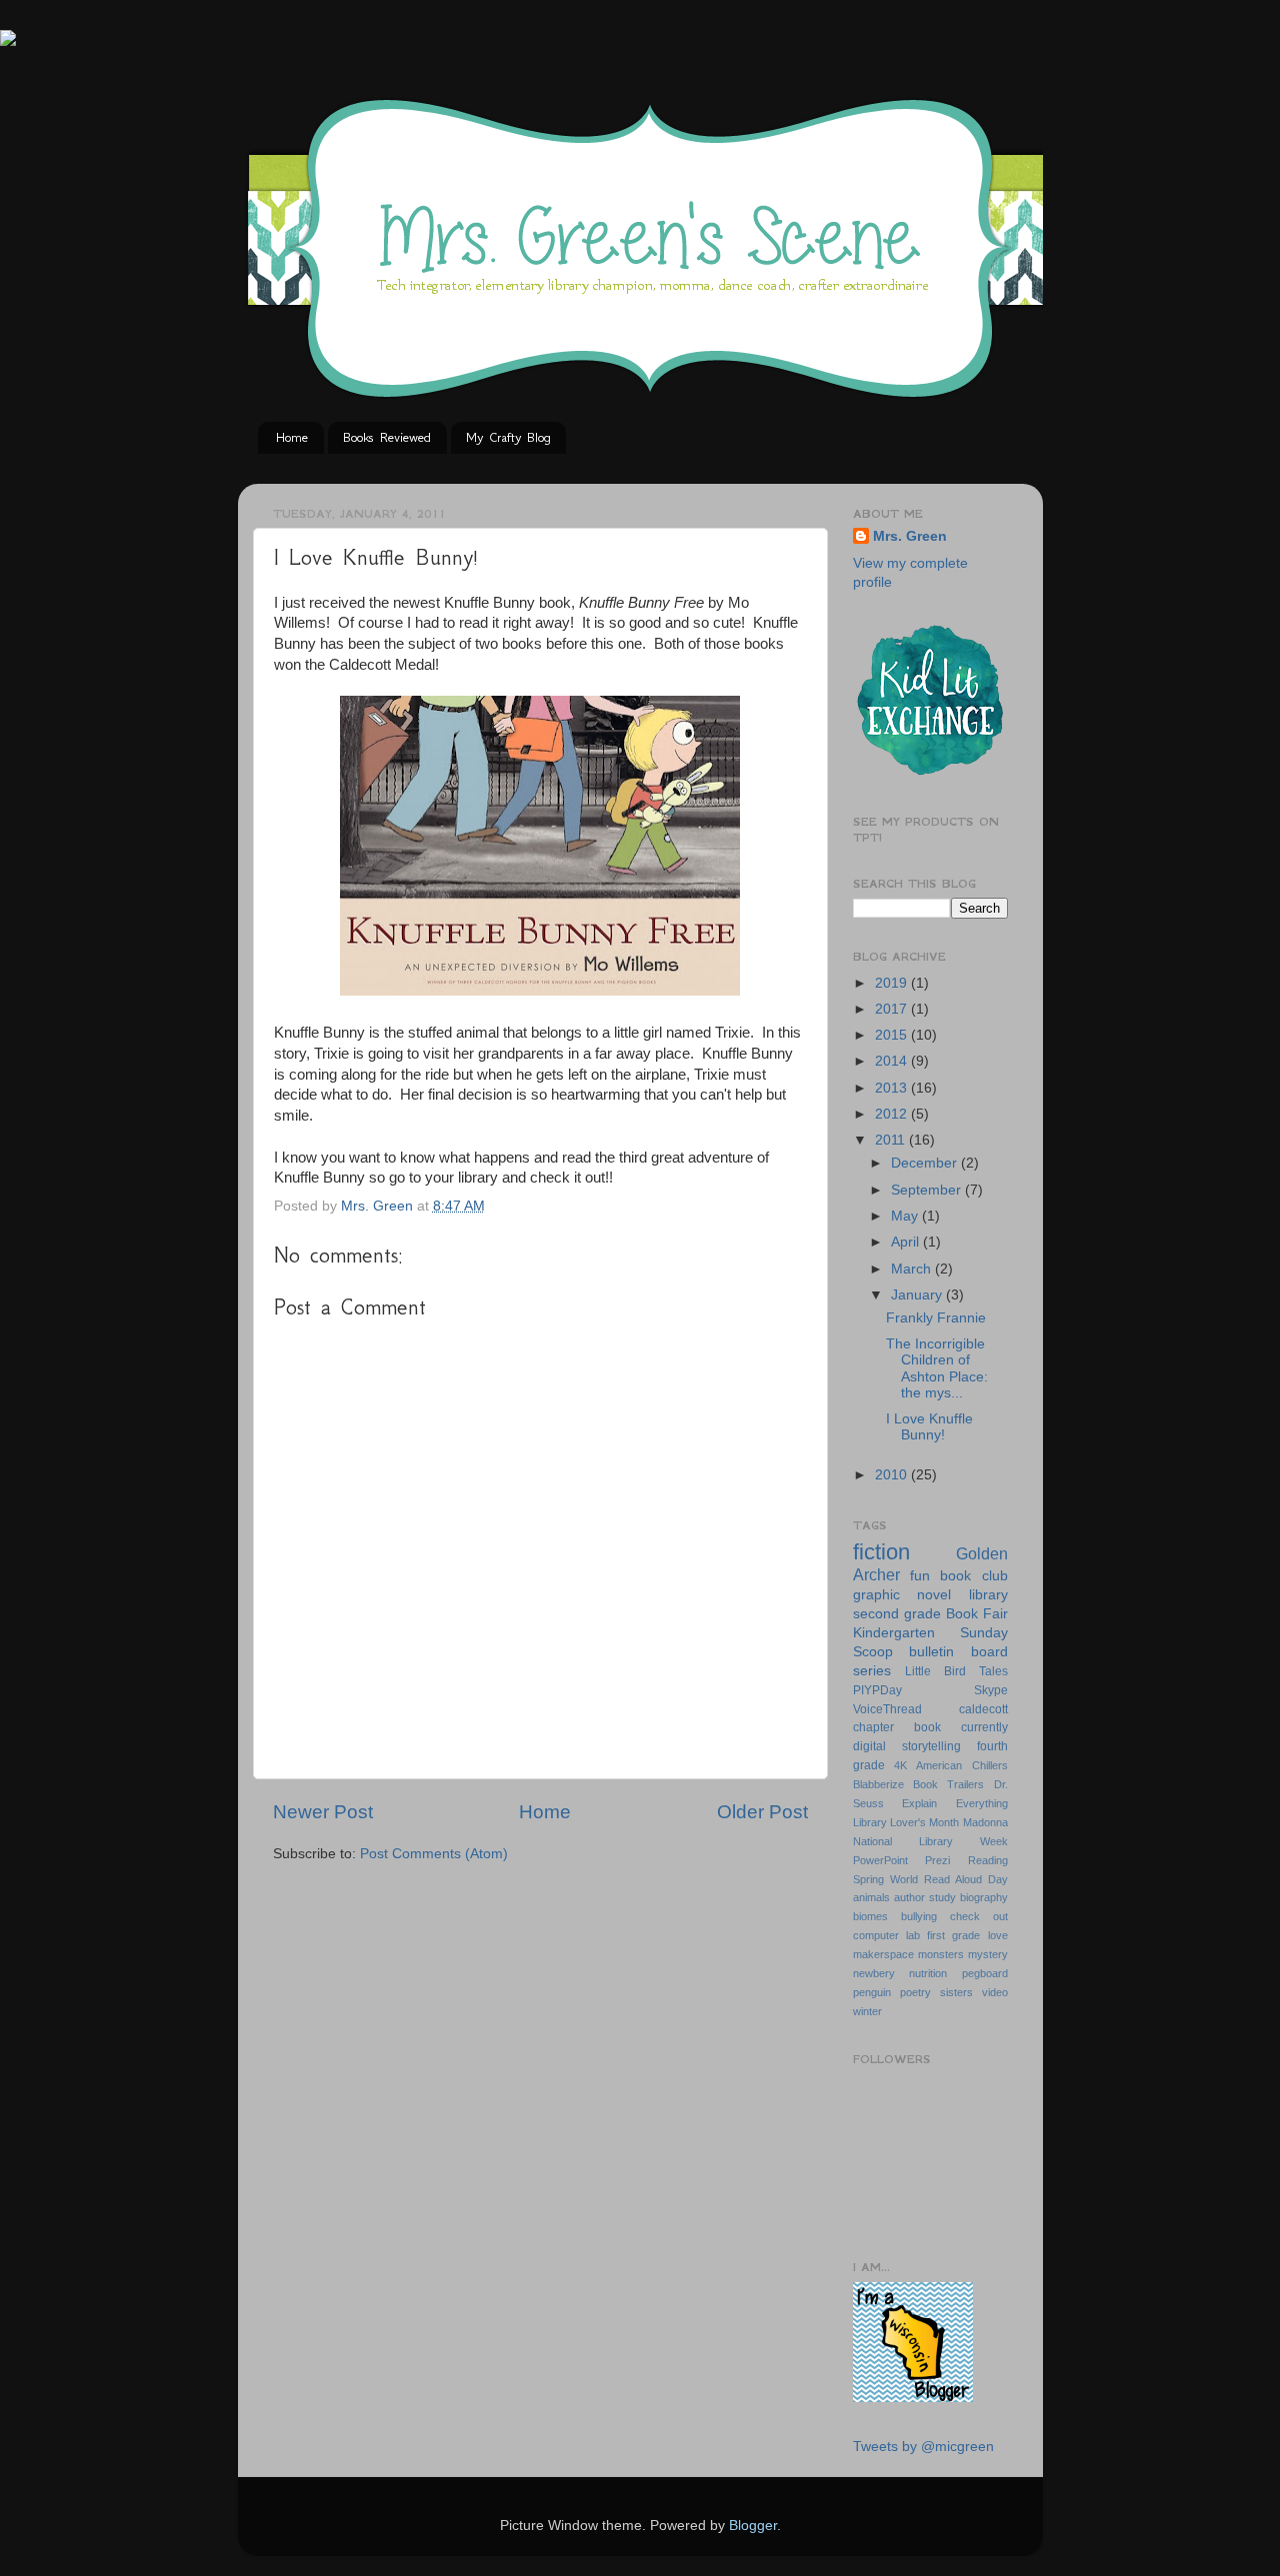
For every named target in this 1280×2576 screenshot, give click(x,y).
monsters (941, 1954)
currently (984, 1727)
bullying (919, 1916)
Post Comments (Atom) (434, 1854)
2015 (893, 1035)
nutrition (928, 1973)
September (928, 1190)
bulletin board (958, 1652)
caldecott (983, 1709)
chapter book (897, 1727)
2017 (893, 1009)
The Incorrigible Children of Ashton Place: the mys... (937, 1368)
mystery (988, 1954)
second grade (897, 1614)
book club (973, 1576)
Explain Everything (955, 1803)
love (998, 1935)
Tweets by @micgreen (923, 2447)
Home (292, 437)
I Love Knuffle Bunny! (929, 1427)
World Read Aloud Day (949, 1879)
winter (867, 2011)
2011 (892, 1140)
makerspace (883, 1954)
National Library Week (930, 1841)
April (907, 1242)
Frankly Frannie (936, 1318)
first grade (953, 1935)
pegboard (985, 1973)
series (872, 1671)
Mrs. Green (910, 536)
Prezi (937, 1860)
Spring (868, 1879)
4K (900, 1765)
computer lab (886, 1935)
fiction (881, 1552)
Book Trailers (948, 1784)
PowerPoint (880, 1860)
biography (984, 1897)
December (926, 1163)
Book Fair (977, 1614)
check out (979, 1916)
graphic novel (902, 1595)
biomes (870, 1916)
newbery (874, 1973)
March (913, 1269)
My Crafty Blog (508, 437)
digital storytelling (907, 1746)
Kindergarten (894, 1633)
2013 (893, 1088)
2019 (893, 983)
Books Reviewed (387, 437)
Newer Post (323, 1812)
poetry (915, 1992)
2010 (893, 1475)
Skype (991, 1690)
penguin (872, 1992)
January (918, 1295)
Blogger (753, 2526)
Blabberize (878, 1784)
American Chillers (961, 1765)
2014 (893, 1061)
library (988, 1595)
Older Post (762, 1812)
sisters (956, 1992)
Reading (988, 1860)
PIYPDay (877, 1690)
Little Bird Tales (956, 1671)
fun (920, 1576)
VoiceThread (887, 1709)
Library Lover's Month (906, 1822)
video (995, 1992)
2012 (893, 1114)
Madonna (985, 1822)
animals (871, 1897)
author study (925, 1897)
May (906, 1216)
